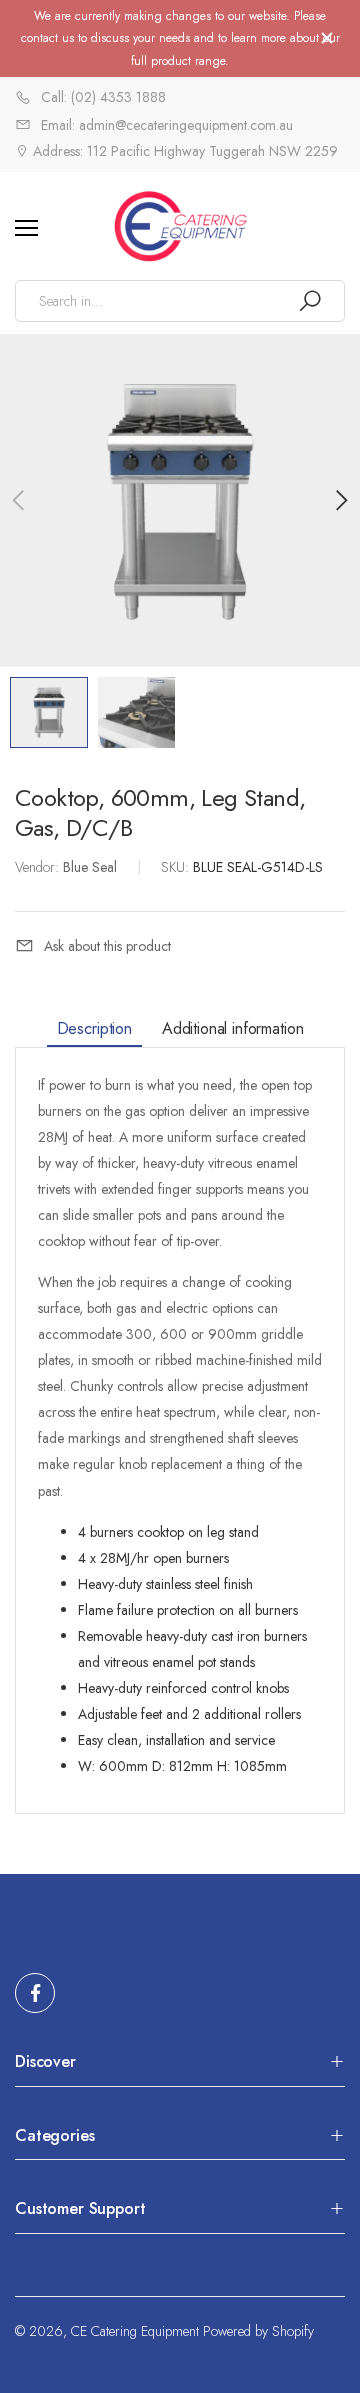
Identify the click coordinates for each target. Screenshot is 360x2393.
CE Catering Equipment (135, 2331)
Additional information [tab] (232, 1028)
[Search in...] (310, 301)
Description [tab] (94, 1028)
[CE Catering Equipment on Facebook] (35, 1993)
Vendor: (39, 867)
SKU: (177, 867)
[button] (340, 500)
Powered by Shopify (258, 2331)
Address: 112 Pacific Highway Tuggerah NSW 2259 (183, 151)
